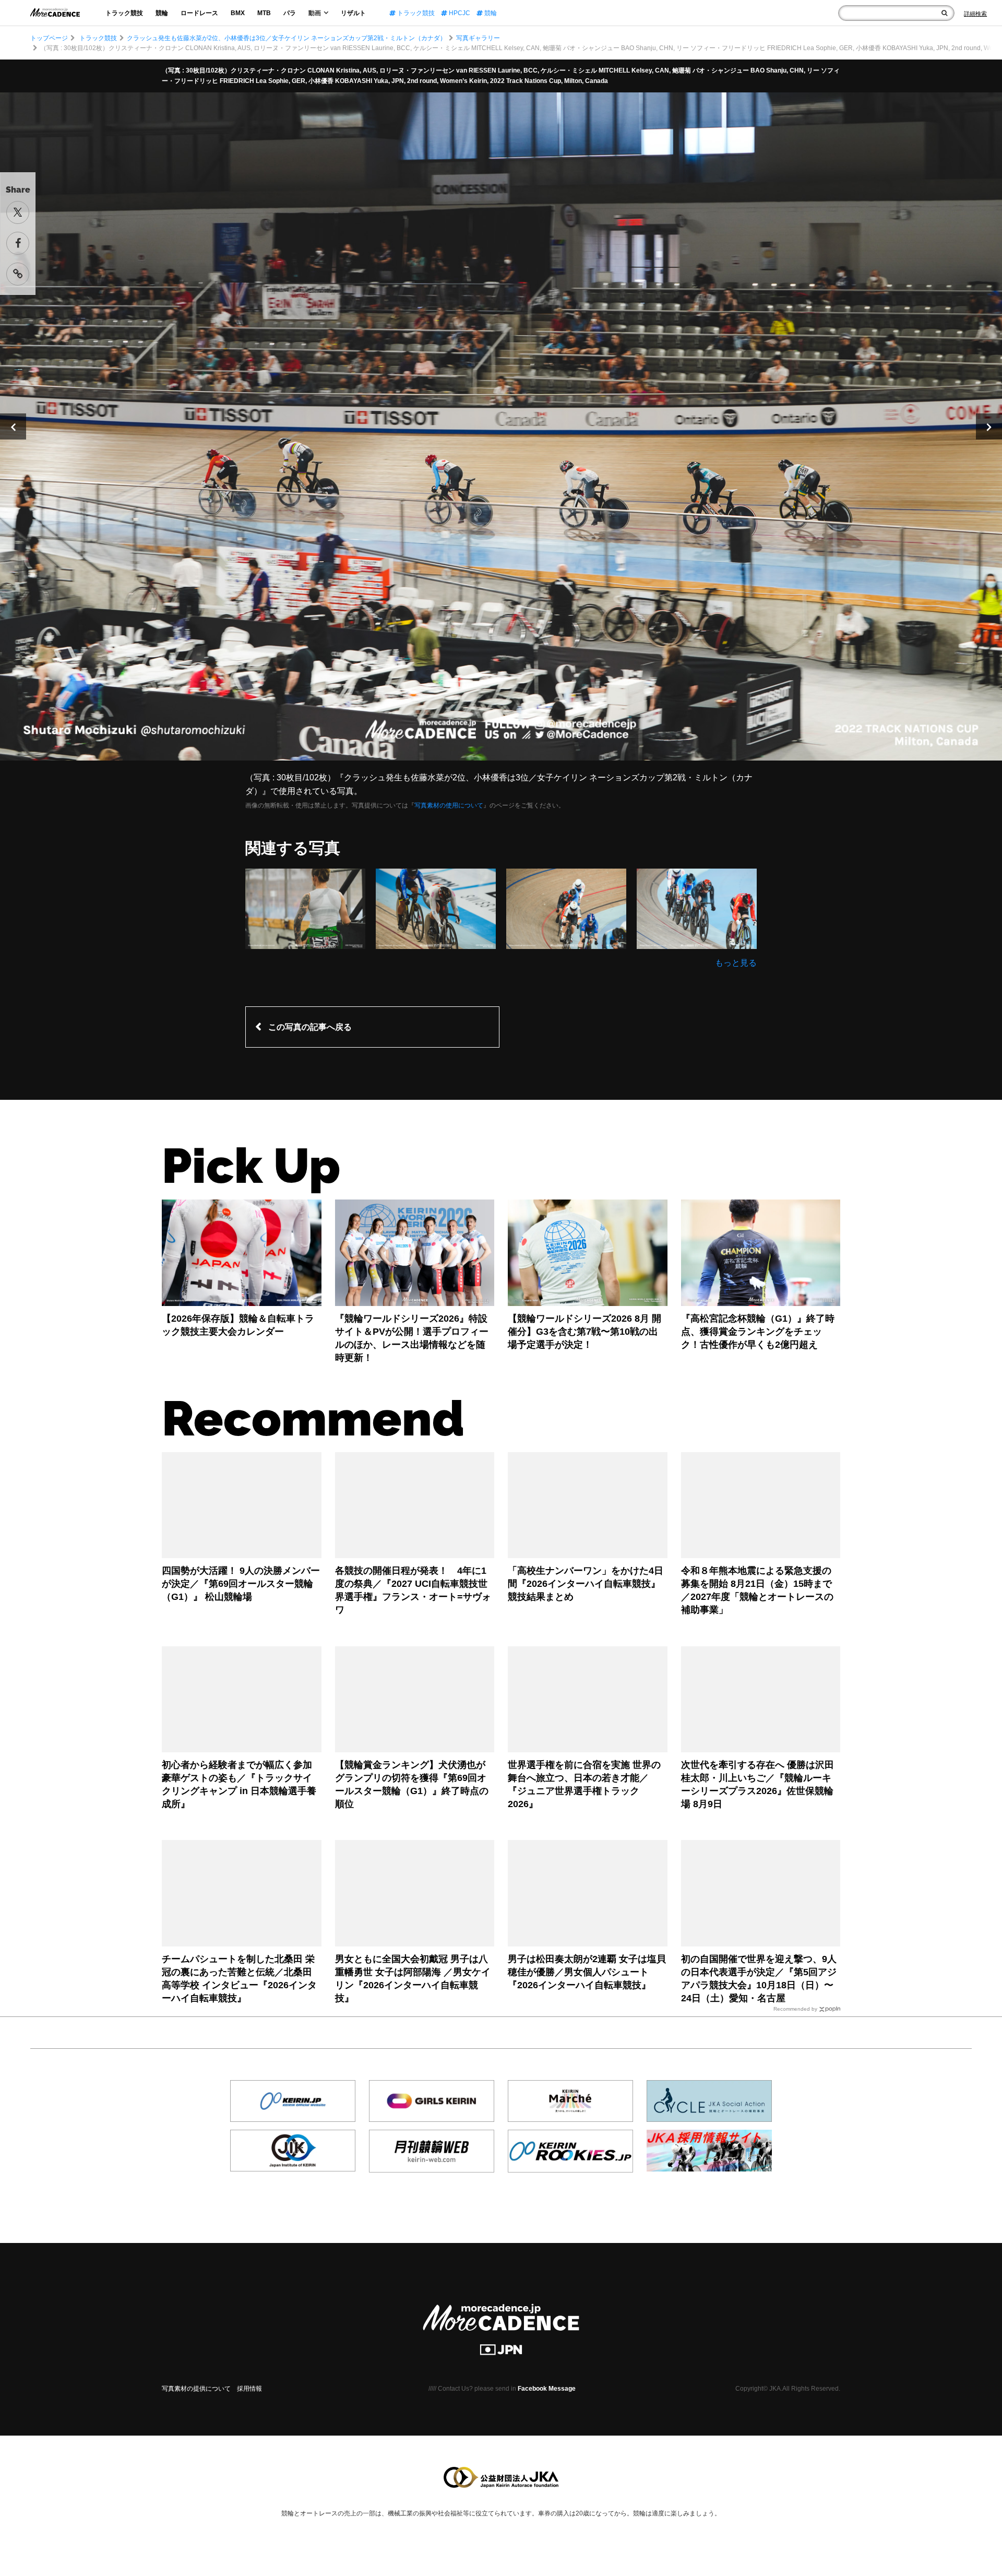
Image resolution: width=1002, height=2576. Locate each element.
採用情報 (249, 2389)
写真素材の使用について (449, 805)
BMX (238, 13)
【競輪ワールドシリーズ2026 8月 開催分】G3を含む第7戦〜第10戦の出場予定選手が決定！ (584, 1332)
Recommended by (795, 2009)
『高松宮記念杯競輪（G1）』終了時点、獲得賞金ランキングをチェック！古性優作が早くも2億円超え (758, 1332)
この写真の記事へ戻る (310, 1027)
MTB (264, 13)
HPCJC (459, 13)
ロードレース (199, 13)
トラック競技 (124, 13)
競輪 (162, 13)
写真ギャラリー (478, 38)
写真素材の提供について (196, 2389)
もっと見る (736, 963)
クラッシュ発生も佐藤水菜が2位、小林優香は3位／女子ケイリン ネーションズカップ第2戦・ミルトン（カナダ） (287, 38)
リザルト (353, 13)
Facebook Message (547, 2389)
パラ (290, 13)
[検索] (944, 13)
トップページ (49, 38)
